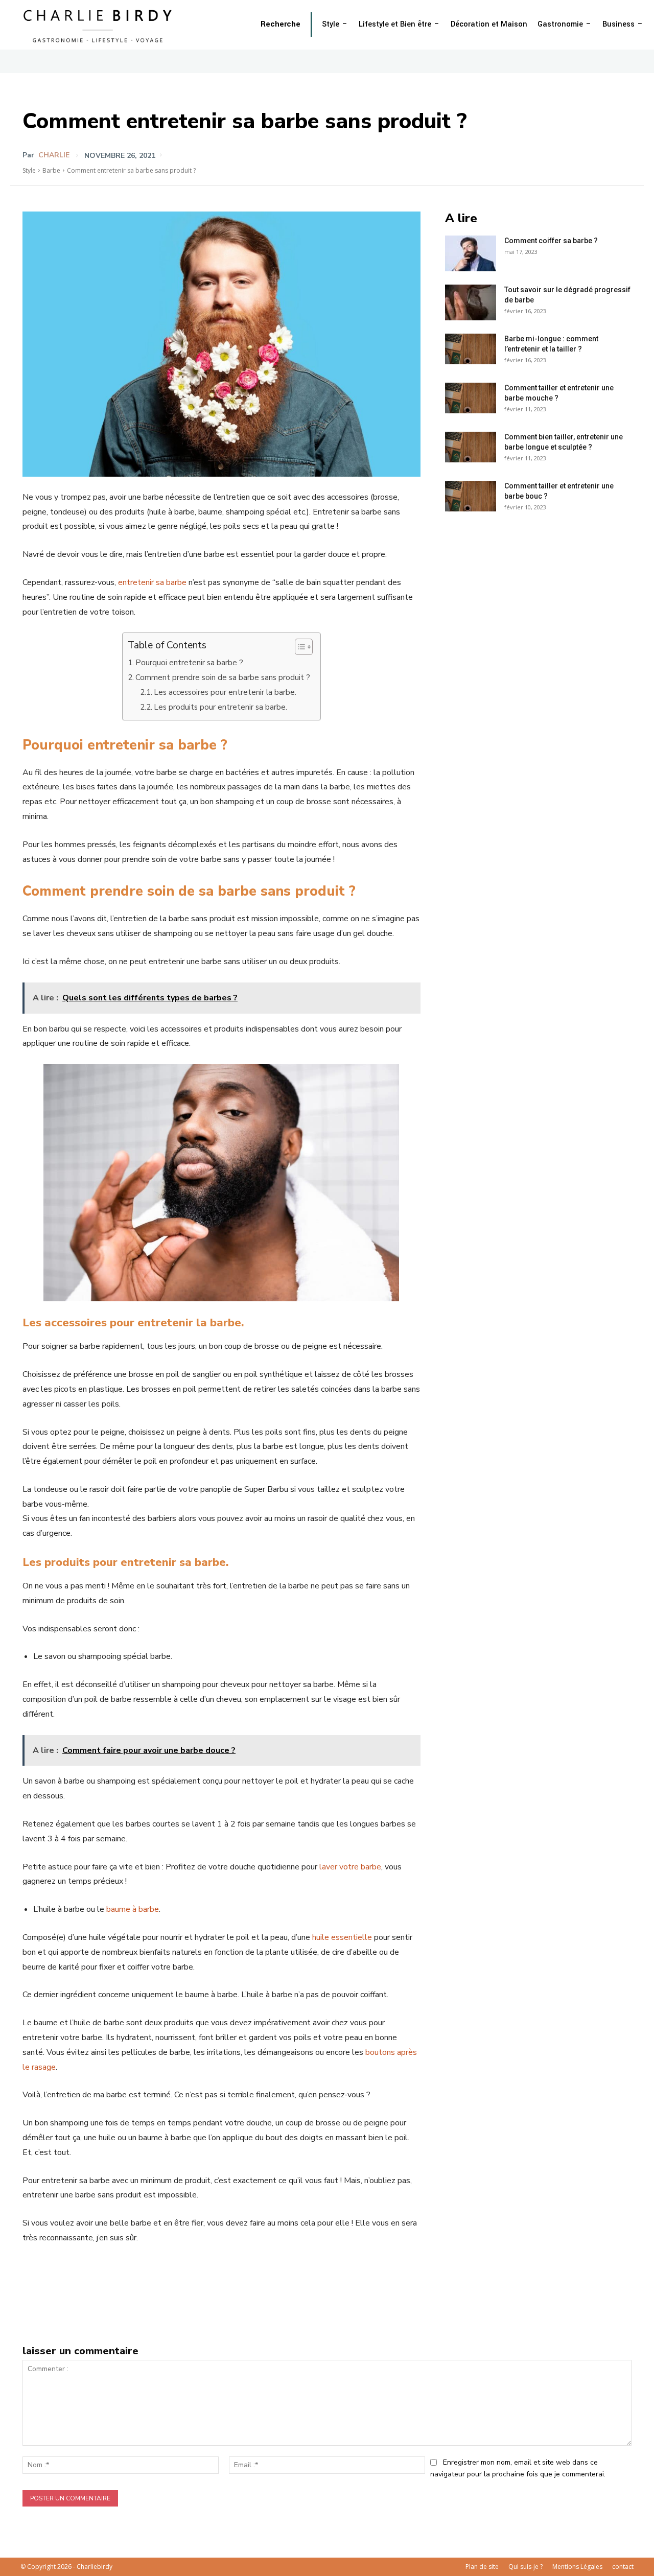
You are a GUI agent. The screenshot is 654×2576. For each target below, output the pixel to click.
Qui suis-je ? (525, 2567)
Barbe (51, 170)
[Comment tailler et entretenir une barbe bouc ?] (471, 496)
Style (29, 170)
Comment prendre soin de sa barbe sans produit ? (223, 677)
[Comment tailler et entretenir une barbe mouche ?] (471, 398)
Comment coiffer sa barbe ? (551, 241)
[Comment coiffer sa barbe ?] (471, 253)
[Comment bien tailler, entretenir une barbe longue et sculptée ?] (471, 447)
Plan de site (482, 2567)
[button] (281, 25)
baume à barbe (133, 1909)
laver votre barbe (350, 1867)
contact (623, 2567)
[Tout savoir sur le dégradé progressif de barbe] (471, 302)
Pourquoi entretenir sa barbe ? (189, 663)
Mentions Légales (577, 2567)
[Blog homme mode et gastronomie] (100, 25)
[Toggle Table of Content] (299, 647)
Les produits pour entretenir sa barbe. (220, 707)
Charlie (54, 155)
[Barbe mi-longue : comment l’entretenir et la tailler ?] (471, 349)
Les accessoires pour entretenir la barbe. (225, 692)
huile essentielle (342, 1937)
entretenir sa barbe (152, 582)
